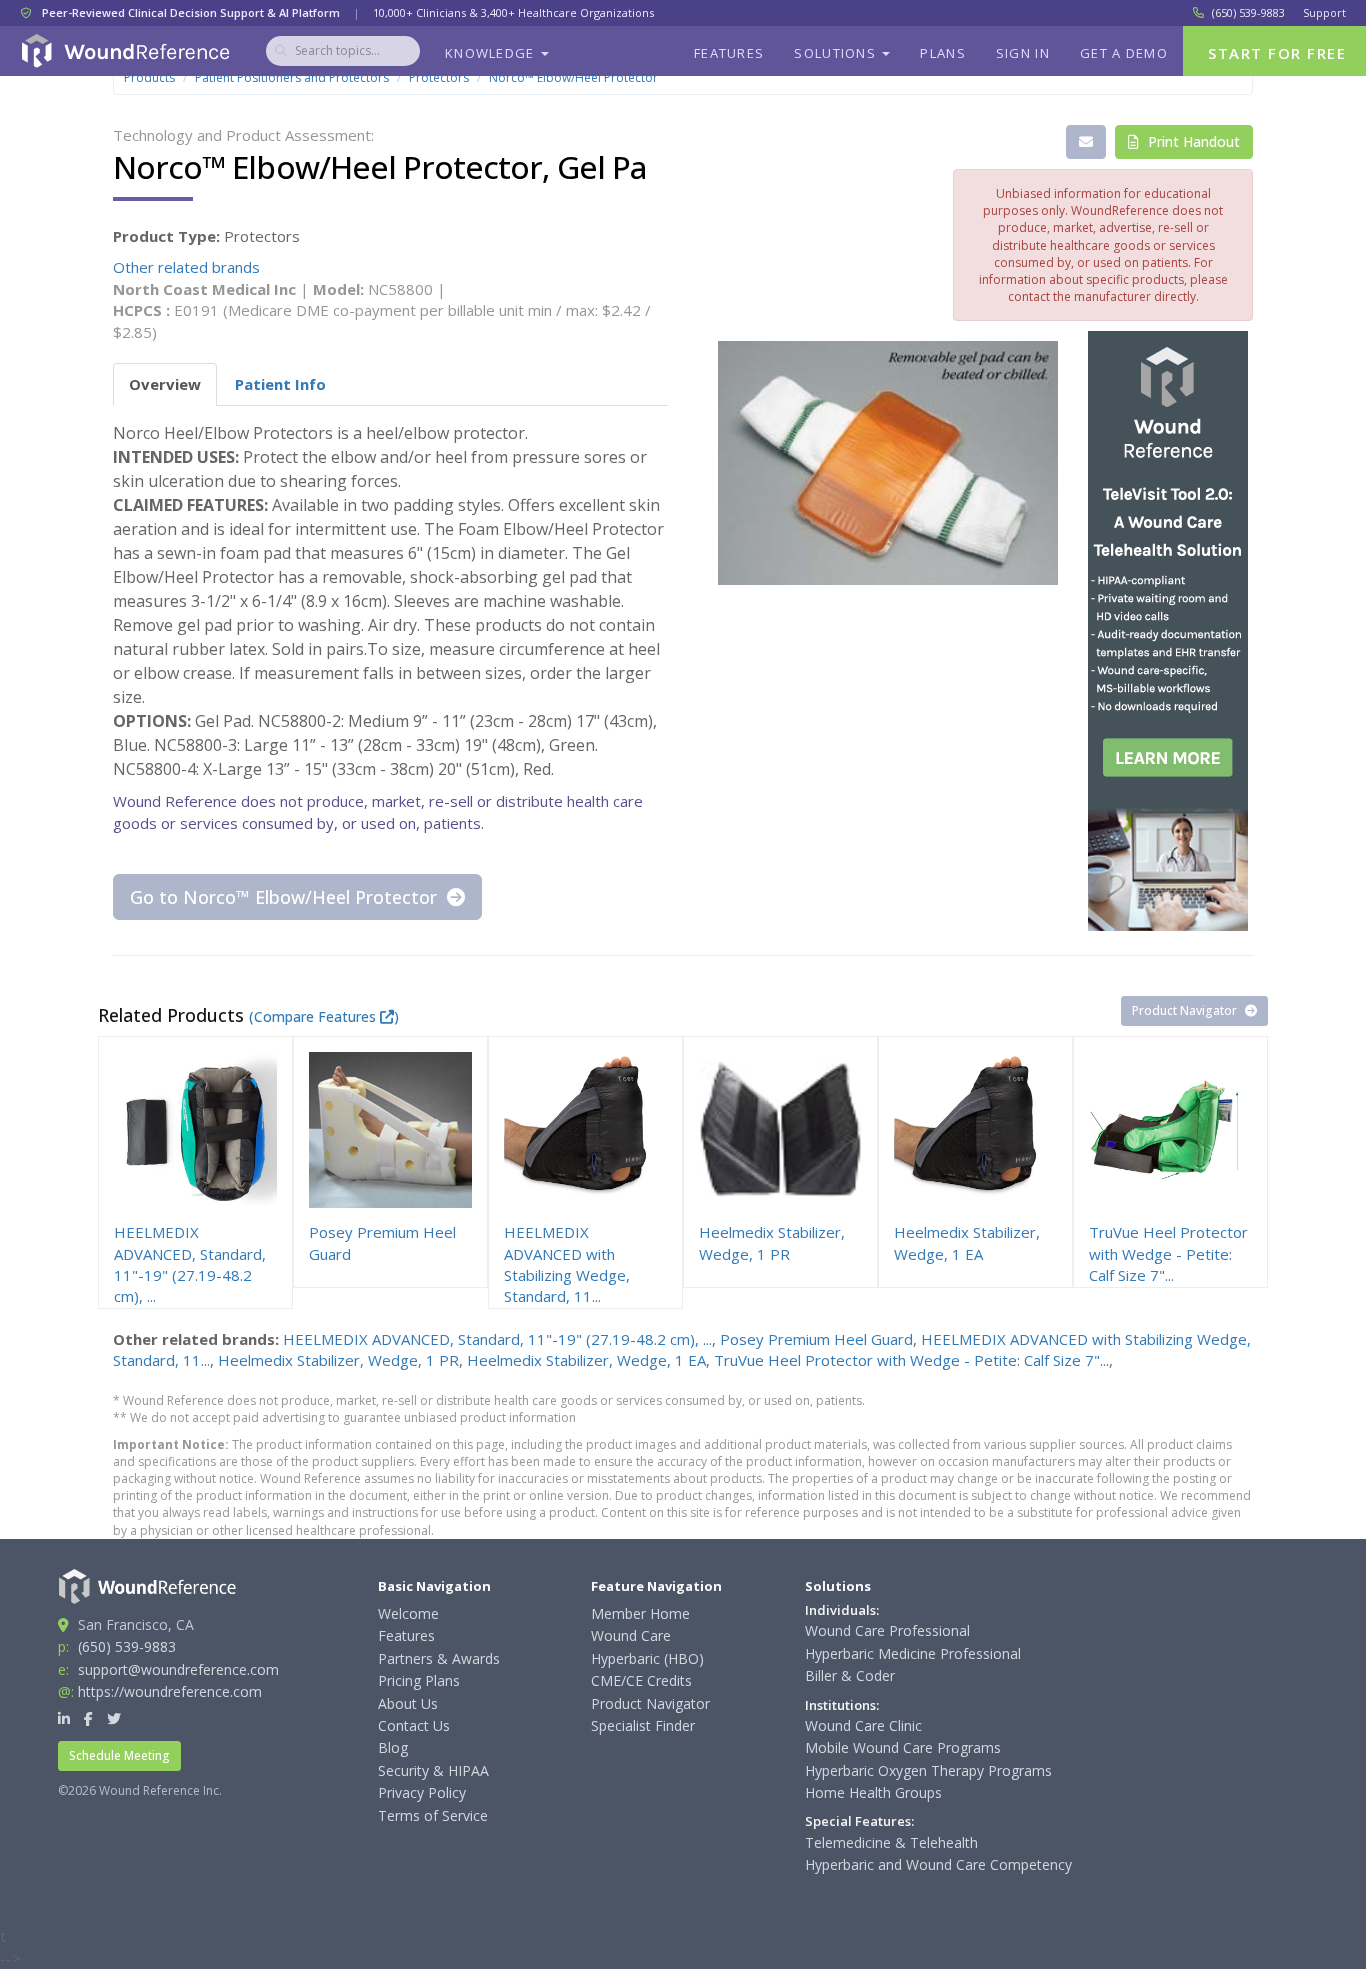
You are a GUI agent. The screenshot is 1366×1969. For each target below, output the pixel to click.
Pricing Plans (419, 1680)
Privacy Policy (422, 1792)
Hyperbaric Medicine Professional (913, 1653)
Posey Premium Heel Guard (816, 1339)
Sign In (1023, 53)
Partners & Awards (439, 1658)
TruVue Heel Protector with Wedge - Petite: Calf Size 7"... (911, 1360)
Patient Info (280, 384)
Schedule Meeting (119, 1755)
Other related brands (186, 267)
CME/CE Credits (641, 1680)
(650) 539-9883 (1248, 12)
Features (729, 53)
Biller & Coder (850, 1675)
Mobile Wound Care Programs (903, 1747)
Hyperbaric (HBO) (647, 1658)
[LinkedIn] (64, 1718)
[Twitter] (114, 1718)
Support (1324, 12)
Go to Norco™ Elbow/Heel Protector (286, 897)
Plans (943, 53)
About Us (408, 1703)
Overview (165, 384)
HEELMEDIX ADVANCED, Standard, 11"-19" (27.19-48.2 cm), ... (497, 1339)
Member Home (640, 1613)
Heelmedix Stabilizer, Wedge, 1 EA (586, 1360)
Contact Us (414, 1725)
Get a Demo (1124, 53)
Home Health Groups (873, 1792)
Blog (393, 1747)
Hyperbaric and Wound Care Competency (938, 1864)
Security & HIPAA (433, 1770)
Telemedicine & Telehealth (891, 1842)
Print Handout (1192, 141)
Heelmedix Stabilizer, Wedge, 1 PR (338, 1360)
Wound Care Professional (887, 1630)
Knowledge (492, 53)
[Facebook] (88, 1718)
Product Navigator (1186, 1010)
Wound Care (631, 1635)
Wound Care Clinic (863, 1725)
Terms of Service (433, 1815)
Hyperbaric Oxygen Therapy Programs (928, 1770)
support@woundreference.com (178, 1669)
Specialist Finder (643, 1725)
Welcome (408, 1613)
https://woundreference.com (170, 1691)
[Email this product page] (1086, 142)
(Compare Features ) (324, 1016)
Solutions (837, 53)
